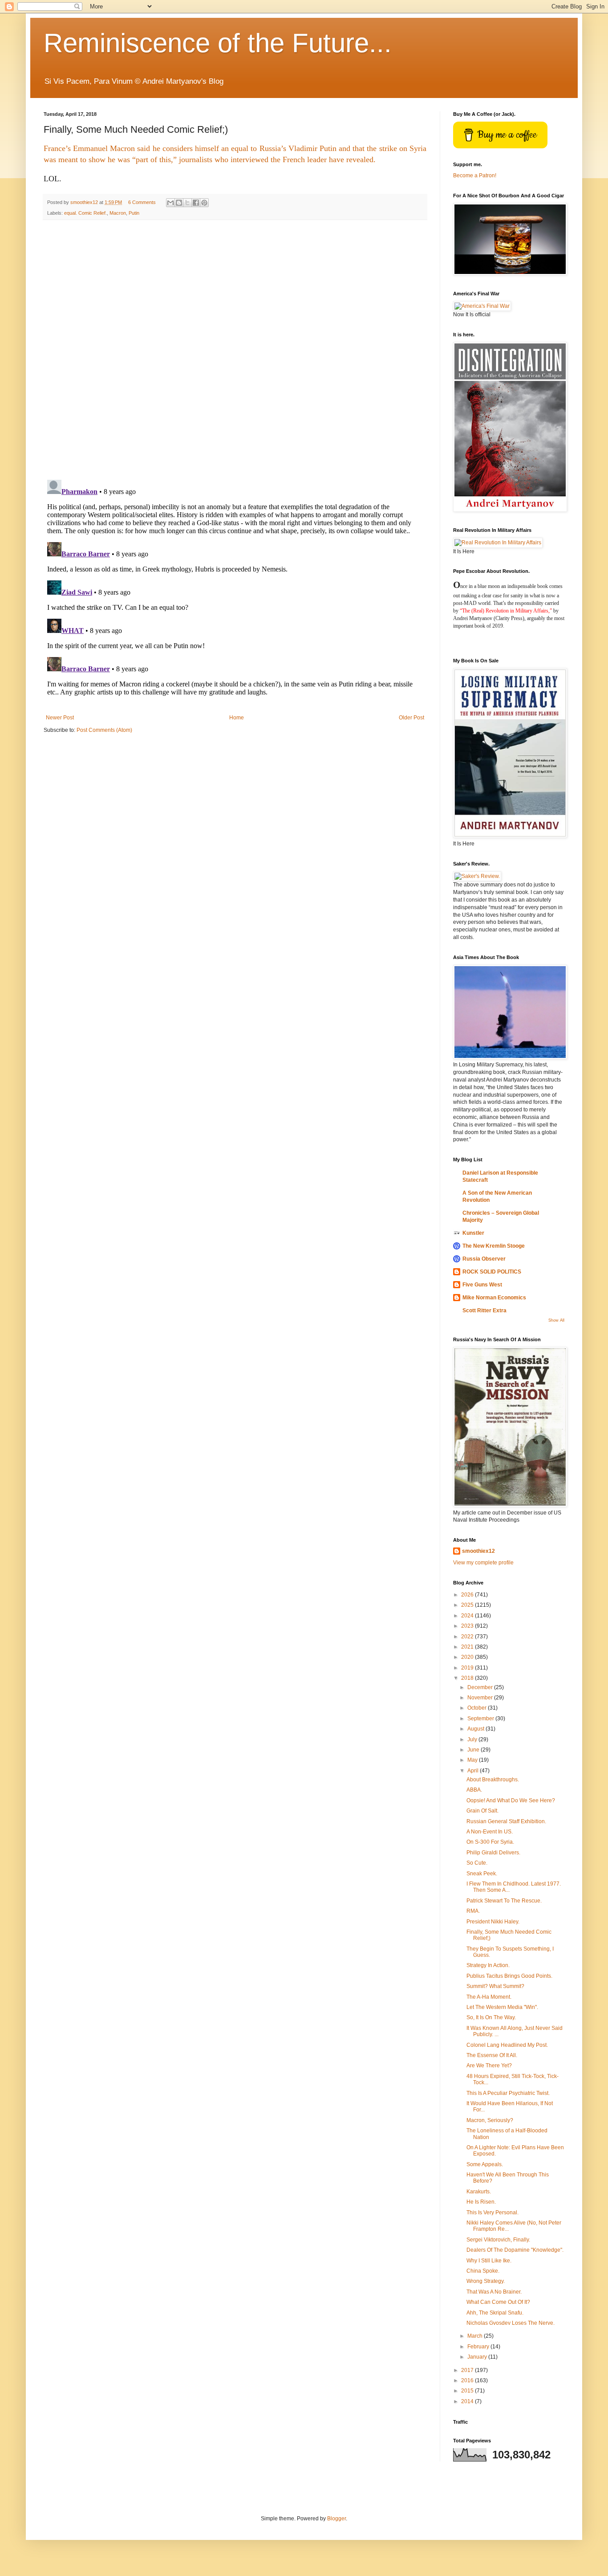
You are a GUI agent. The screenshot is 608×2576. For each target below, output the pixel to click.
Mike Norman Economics (494, 1298)
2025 (468, 1605)
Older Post (411, 718)
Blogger (336, 2519)
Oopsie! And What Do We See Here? (511, 1800)
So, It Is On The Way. (491, 2017)
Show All (556, 1320)
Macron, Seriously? (490, 2120)
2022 (468, 1637)
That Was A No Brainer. (494, 2292)
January (478, 2357)
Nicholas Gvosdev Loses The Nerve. (511, 2323)
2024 (468, 1616)
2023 (468, 1626)
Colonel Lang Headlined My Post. (507, 2045)
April (474, 1771)
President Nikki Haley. (493, 1922)
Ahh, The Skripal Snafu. (495, 2313)
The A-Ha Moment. (489, 1997)
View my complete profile (483, 1563)
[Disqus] (235, 350)
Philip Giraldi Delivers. (493, 1853)
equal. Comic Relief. (85, 213)
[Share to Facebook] (196, 203)
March (476, 2336)
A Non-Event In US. (490, 1832)
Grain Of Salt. (482, 1811)
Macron (118, 213)
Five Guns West (482, 1285)
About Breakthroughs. (493, 1780)
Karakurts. (479, 2192)
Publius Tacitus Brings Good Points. (509, 1976)
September (481, 1719)
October (478, 1708)
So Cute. (477, 1863)
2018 (468, 1678)
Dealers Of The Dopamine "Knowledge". (515, 2250)
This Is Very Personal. (492, 2213)
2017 (468, 2370)
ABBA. (474, 1790)
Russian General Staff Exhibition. (506, 1821)
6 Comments (142, 202)
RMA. (473, 1911)
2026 (468, 1595)
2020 (468, 1657)
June (474, 1750)
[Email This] (170, 203)
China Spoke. (483, 2271)
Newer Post (60, 718)
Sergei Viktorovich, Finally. (498, 2240)
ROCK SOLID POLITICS (492, 1272)
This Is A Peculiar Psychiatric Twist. (508, 2093)
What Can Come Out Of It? (498, 2302)
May (473, 1760)
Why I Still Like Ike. (489, 2261)
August (476, 1729)
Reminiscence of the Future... (218, 43)
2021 (468, 1647)
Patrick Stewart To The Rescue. (504, 1901)
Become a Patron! (475, 176)
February (479, 2347)
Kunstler (473, 1233)
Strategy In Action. (488, 1965)
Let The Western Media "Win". (502, 2007)
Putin (134, 213)
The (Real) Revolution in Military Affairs (505, 611)
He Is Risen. (481, 2202)
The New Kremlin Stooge (494, 1246)
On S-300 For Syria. (490, 1842)
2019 (468, 1668)
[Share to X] (187, 203)
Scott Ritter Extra (484, 1310)
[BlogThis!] (179, 203)
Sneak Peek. (482, 1874)
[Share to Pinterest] (204, 203)
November (481, 1698)
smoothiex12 (478, 1551)
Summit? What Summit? (495, 1986)
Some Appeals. (485, 2164)
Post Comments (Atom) (104, 730)
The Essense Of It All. (492, 2055)
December (481, 1687)
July (473, 1739)
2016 (468, 2380)
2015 (468, 2391)
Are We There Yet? (489, 2066)
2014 (468, 2401)
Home (237, 718)
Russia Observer (484, 1259)
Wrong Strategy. (486, 2281)
